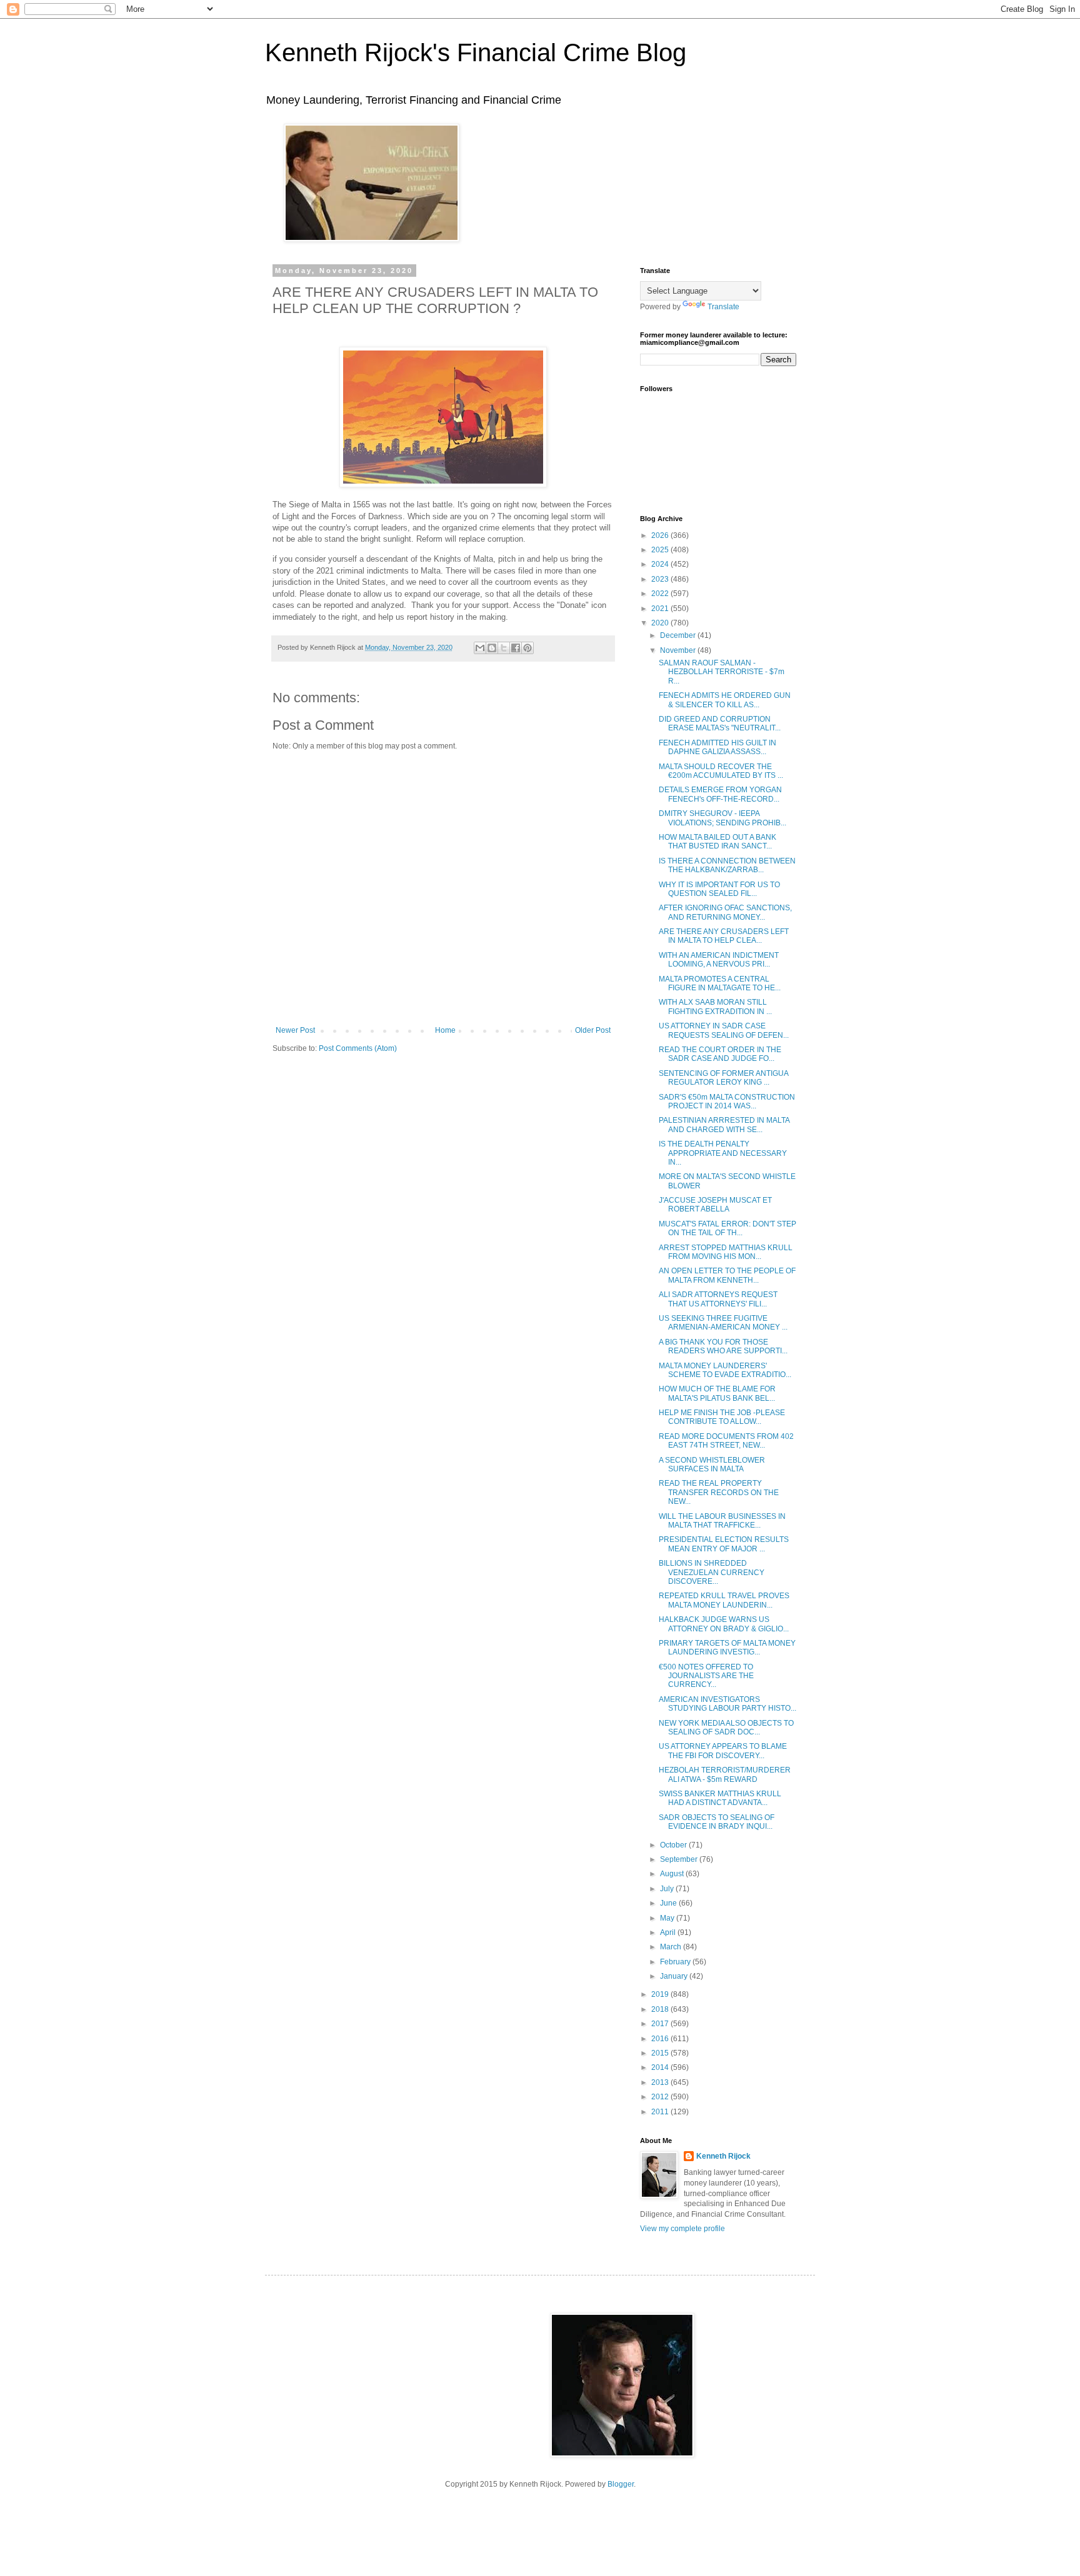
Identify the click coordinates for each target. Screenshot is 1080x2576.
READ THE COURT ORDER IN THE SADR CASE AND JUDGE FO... (720, 1054)
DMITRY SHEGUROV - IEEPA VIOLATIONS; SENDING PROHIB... (722, 818)
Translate (723, 307)
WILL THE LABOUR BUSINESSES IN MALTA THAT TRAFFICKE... (722, 1521)
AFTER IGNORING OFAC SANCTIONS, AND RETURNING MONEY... (725, 912)
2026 (661, 535)
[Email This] (480, 648)
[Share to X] (504, 648)
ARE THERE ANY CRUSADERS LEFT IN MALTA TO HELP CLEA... (724, 936)
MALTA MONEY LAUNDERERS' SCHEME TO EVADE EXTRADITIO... (725, 1370)
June (669, 1903)
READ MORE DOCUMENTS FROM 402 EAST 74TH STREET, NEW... (726, 1441)
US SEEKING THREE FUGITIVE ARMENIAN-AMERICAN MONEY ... (723, 1323)
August (673, 1874)
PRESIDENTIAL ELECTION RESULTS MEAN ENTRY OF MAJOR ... (724, 1544)
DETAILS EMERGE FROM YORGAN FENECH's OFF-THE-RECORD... (720, 794)
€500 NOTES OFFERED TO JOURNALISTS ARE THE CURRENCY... (706, 1676)
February (676, 1962)
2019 (661, 1994)
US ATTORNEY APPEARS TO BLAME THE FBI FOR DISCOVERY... (723, 1751)
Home (445, 1030)
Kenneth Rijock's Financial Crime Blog (476, 52)
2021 (661, 609)
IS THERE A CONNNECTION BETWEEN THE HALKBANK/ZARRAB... (727, 865)
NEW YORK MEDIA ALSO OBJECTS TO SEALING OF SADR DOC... (726, 1728)
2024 (661, 564)
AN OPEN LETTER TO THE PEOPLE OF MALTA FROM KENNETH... (727, 1275)
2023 (661, 579)
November (679, 650)
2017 (661, 2024)
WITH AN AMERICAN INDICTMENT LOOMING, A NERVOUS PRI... (719, 960)
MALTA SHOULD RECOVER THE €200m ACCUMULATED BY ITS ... (721, 771)
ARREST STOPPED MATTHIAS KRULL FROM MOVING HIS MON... (726, 1252)
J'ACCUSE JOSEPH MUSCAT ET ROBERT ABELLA (715, 1205)
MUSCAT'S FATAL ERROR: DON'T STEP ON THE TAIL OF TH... (727, 1228)
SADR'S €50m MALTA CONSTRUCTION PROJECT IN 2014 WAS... (727, 1102)
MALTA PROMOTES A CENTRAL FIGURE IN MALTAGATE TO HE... (720, 983)
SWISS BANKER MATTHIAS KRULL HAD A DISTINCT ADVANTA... (720, 1798)
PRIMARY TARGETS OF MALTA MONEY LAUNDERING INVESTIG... (727, 1648)
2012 (661, 2097)
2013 (661, 2082)
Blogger (621, 2484)
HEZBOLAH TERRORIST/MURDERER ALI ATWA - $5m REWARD (725, 1774)
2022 (661, 594)
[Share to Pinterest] (527, 648)
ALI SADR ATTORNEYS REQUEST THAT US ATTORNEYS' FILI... (718, 1299)
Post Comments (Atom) (358, 1048)
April (669, 1932)
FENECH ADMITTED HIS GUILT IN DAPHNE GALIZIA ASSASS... (717, 747)
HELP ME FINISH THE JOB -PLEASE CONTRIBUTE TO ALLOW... (722, 1417)
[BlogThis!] (492, 648)
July (668, 1889)
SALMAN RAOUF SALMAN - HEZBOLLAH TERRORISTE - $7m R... (722, 672)
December (679, 635)
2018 (661, 2009)
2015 (661, 2053)
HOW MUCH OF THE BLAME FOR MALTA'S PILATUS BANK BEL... (717, 1393)
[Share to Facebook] (516, 648)
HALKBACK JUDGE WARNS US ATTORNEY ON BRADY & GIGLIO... (724, 1624)
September (680, 1859)
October (674, 1845)
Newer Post (295, 1030)
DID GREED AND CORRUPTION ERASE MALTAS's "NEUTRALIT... (720, 724)
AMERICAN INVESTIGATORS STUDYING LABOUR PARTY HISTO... (727, 1704)
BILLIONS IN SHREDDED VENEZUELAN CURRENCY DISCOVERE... (712, 1572)
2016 (661, 2039)
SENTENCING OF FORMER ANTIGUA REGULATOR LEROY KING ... (723, 1078)
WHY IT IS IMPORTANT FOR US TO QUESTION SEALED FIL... (719, 889)
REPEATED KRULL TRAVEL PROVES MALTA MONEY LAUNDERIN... (724, 1600)
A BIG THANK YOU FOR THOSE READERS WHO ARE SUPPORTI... (723, 1346)
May (668, 1918)
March (672, 1947)
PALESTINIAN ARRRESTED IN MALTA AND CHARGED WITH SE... (724, 1125)
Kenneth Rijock (723, 2156)
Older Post (593, 1030)
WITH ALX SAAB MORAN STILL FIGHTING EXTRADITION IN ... (715, 1007)
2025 (661, 550)
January (675, 1976)
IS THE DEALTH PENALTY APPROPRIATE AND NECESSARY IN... (723, 1153)
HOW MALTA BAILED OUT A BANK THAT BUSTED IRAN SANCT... (717, 842)
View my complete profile (682, 2229)
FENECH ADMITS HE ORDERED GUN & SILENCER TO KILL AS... (725, 700)
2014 (661, 2067)
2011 (661, 2112)
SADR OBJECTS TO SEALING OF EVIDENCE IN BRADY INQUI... (717, 1822)
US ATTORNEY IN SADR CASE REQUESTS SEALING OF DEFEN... (724, 1030)
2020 (661, 623)
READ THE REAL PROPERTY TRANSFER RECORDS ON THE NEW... (719, 1492)
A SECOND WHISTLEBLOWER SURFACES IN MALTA (712, 1465)
